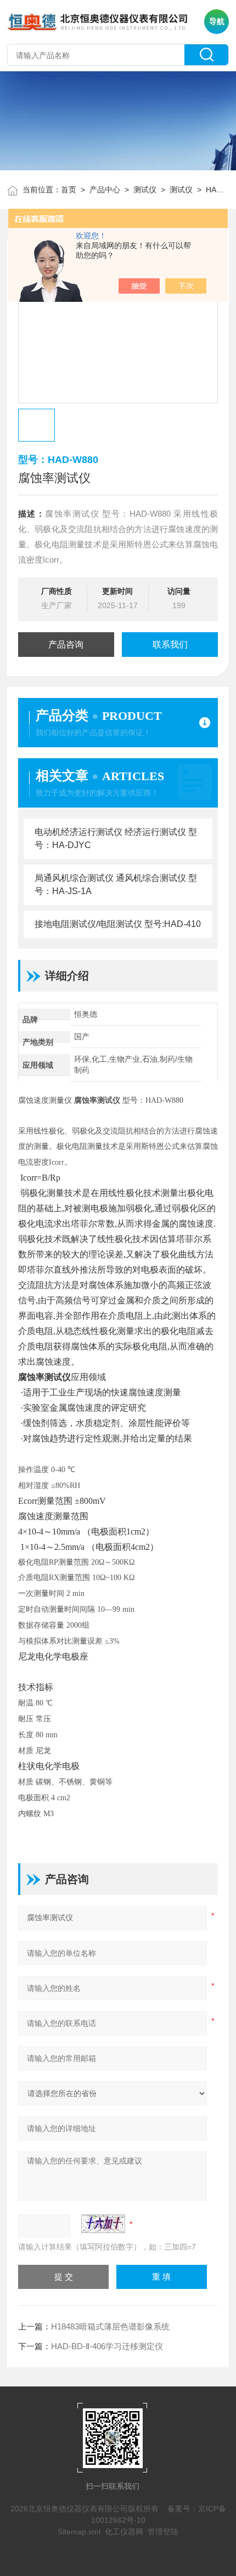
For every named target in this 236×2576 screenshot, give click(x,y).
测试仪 (145, 190)
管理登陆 (163, 2532)
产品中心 (105, 190)
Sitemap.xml (79, 2532)
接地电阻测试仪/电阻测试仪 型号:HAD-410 (118, 924)
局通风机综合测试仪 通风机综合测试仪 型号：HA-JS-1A (116, 885)
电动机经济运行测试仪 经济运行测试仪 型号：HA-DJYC (116, 838)
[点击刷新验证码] (103, 2224)
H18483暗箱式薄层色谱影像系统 (110, 2326)
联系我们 (170, 645)
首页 (69, 190)
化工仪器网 (124, 2532)
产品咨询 (66, 645)
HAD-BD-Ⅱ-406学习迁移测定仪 (107, 2346)
